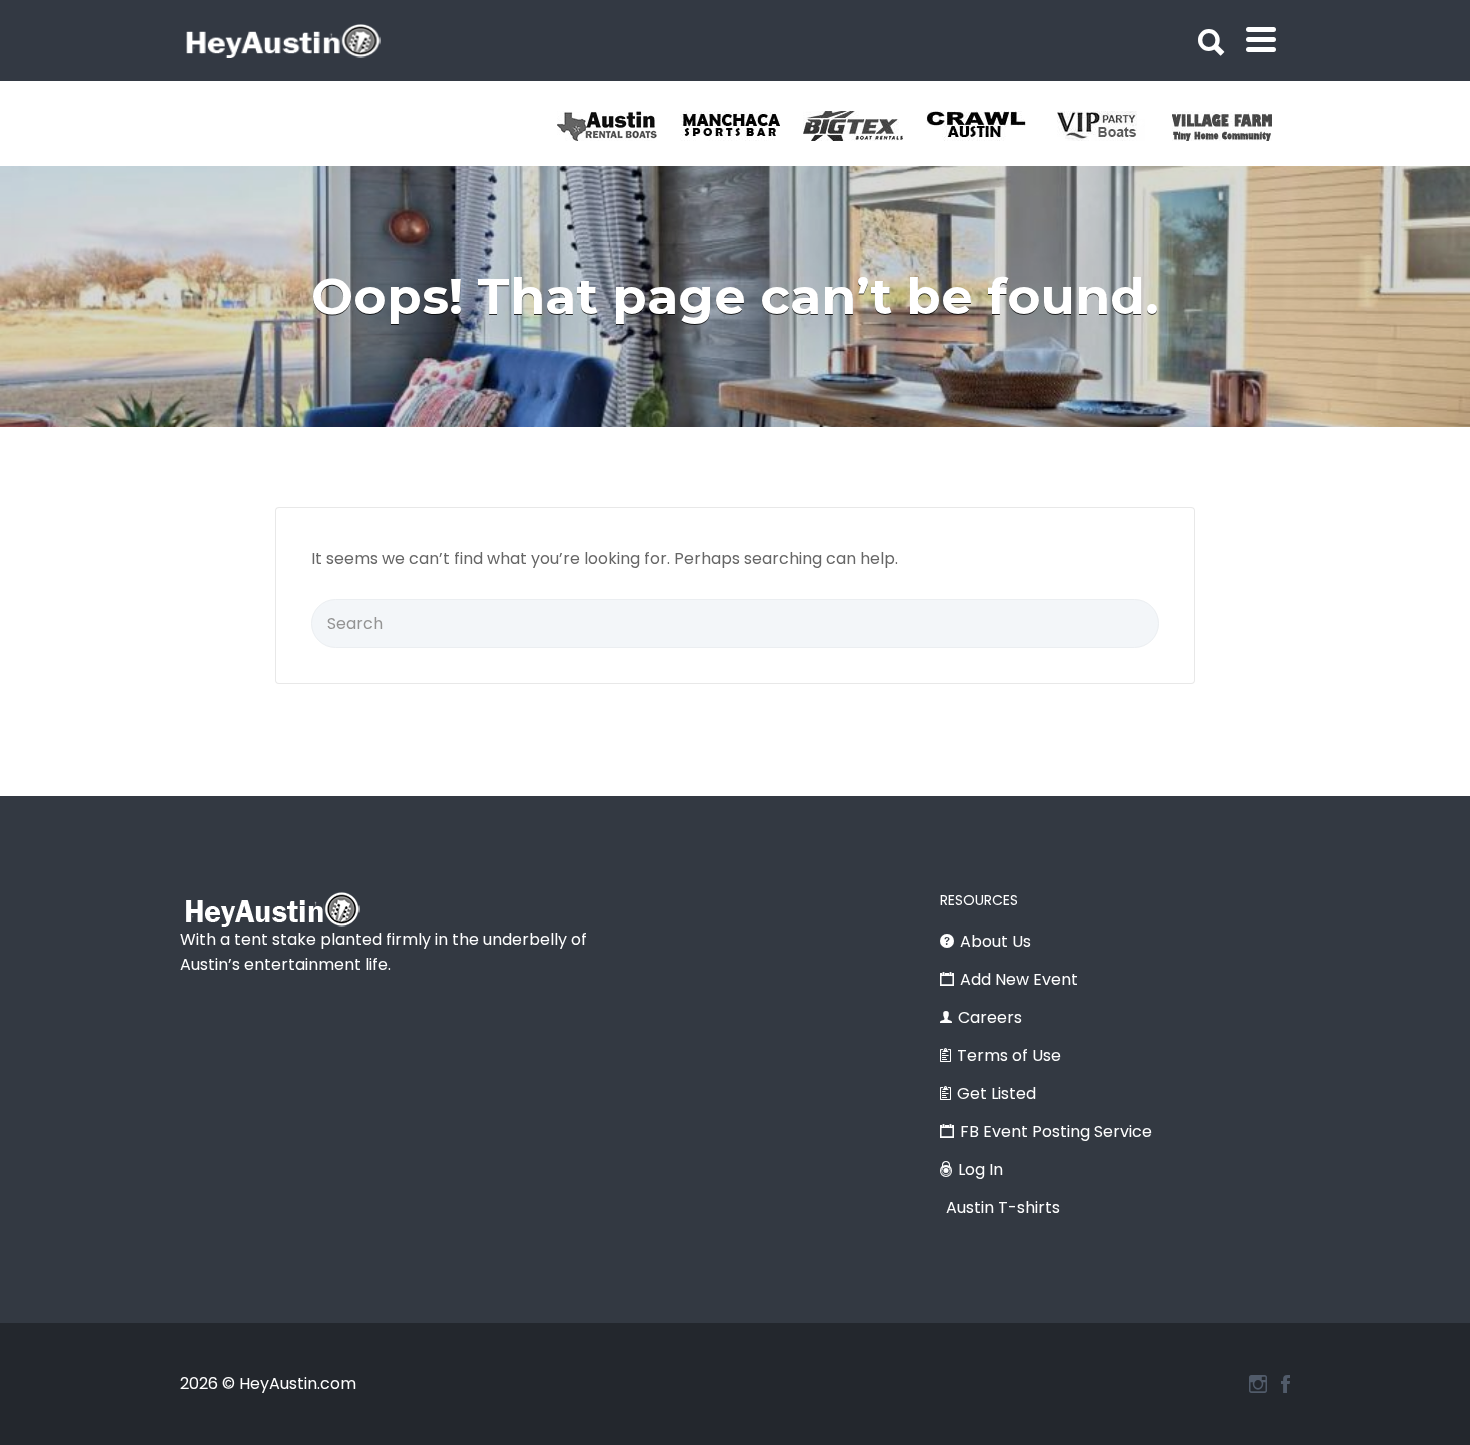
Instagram (1258, 1384)
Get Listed (996, 1093)
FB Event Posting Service (1056, 1131)
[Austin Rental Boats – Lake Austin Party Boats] (618, 126)
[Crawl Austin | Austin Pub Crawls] (987, 126)
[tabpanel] (1233, 126)
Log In (980, 1169)
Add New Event (1019, 979)
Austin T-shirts (1003, 1207)
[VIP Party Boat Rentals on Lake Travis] (1110, 126)
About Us (995, 941)
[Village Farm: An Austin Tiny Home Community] (1233, 126)
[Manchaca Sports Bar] (741, 126)
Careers (990, 1017)
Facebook (1285, 1384)
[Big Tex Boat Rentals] (864, 126)
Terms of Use (1009, 1055)
